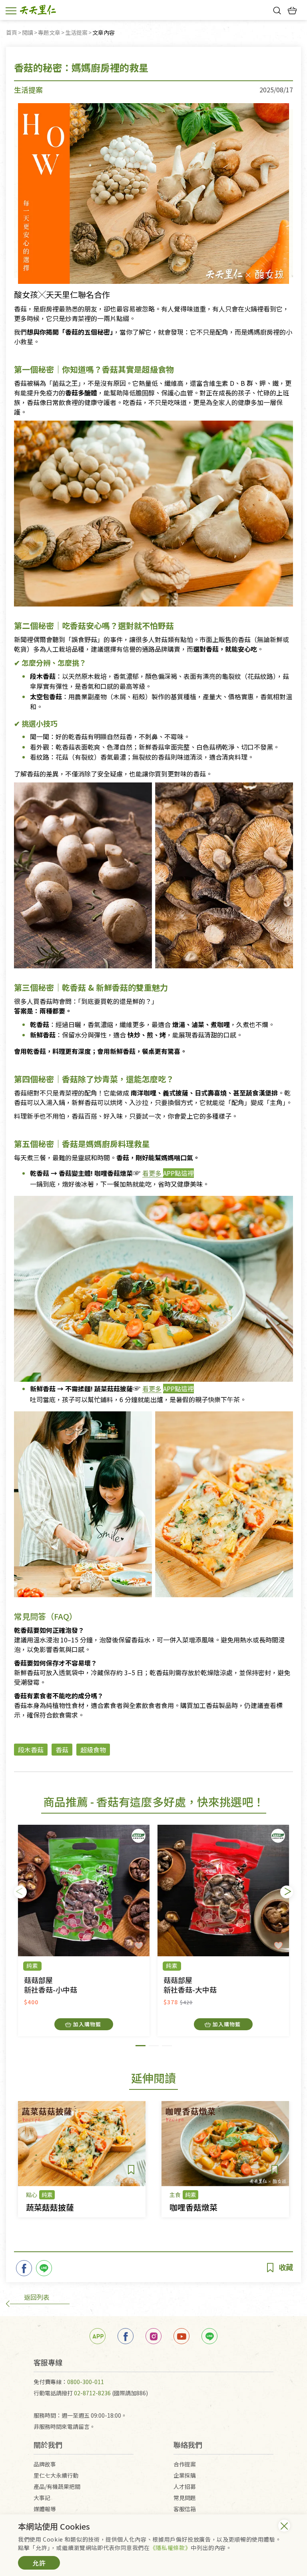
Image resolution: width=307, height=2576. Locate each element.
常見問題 (185, 2498)
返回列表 (37, 2297)
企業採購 (185, 2475)
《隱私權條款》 (170, 2548)
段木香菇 (31, 1750)
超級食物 (93, 1750)
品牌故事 (45, 2464)
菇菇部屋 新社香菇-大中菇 (190, 1985)
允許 (39, 2563)
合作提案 (185, 2464)
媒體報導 (45, 2509)
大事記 (42, 2498)
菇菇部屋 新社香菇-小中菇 (51, 1985)
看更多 (152, 1173)
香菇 (62, 1750)
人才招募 (185, 2486)
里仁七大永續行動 (56, 2475)
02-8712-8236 (92, 2393)
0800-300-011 (86, 2382)
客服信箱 (185, 2509)
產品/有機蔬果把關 (57, 2486)
